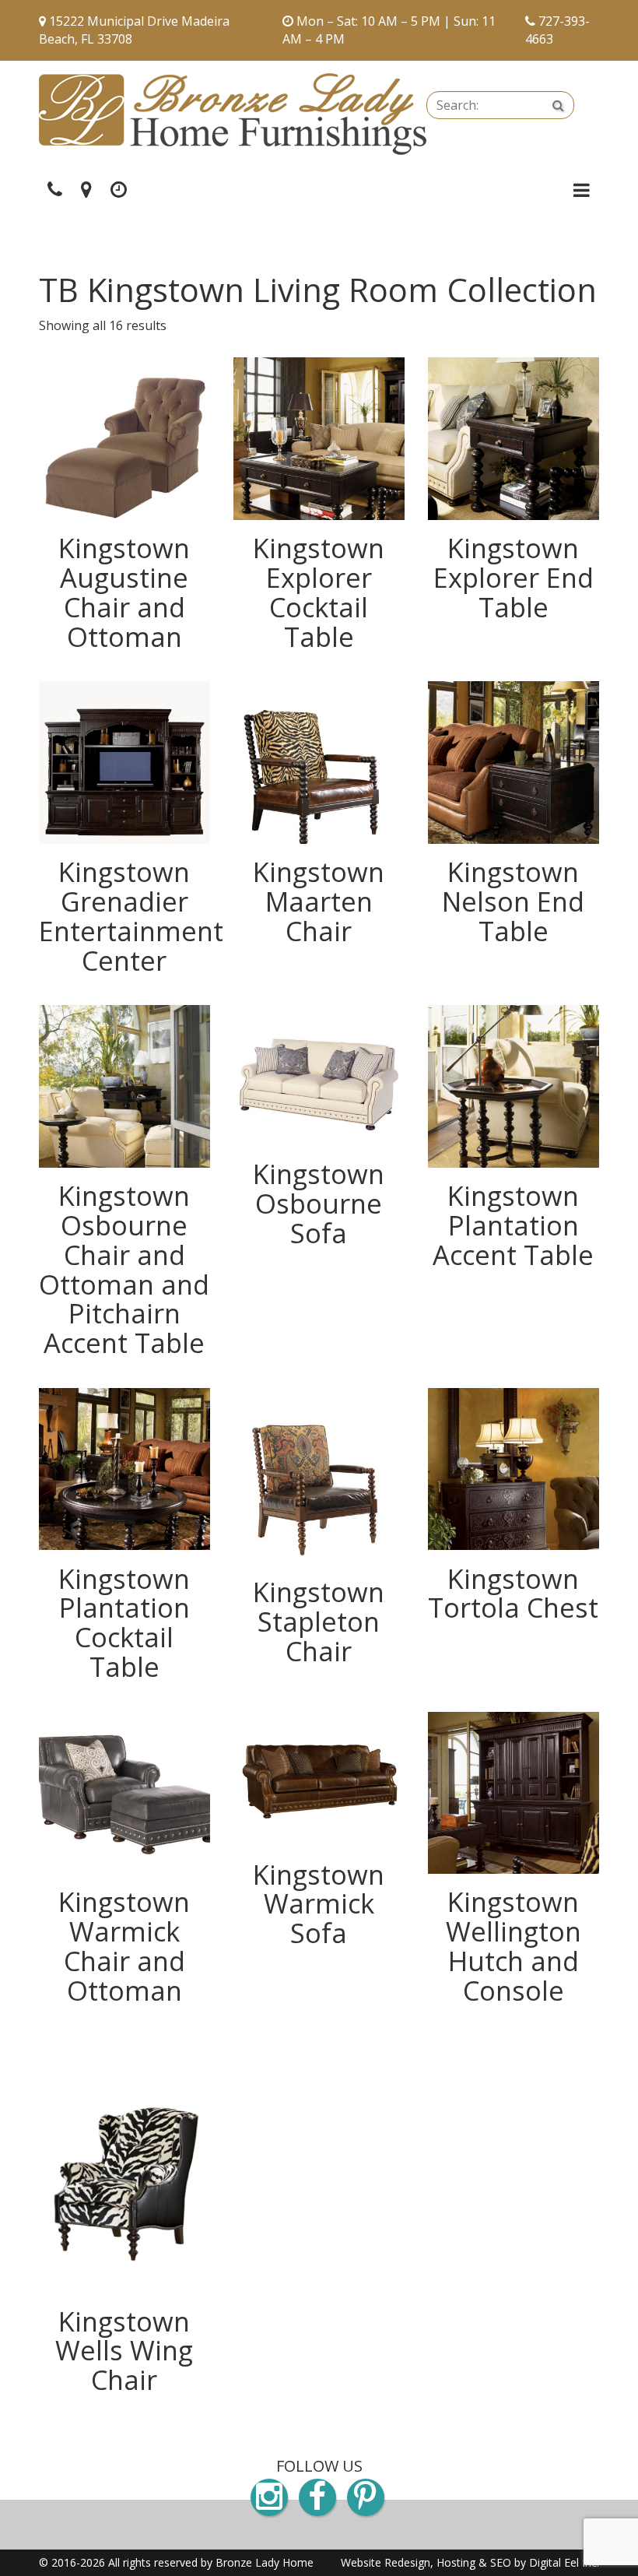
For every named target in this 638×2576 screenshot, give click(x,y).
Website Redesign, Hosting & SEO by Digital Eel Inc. (470, 2562)
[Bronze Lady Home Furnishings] (233, 114)
